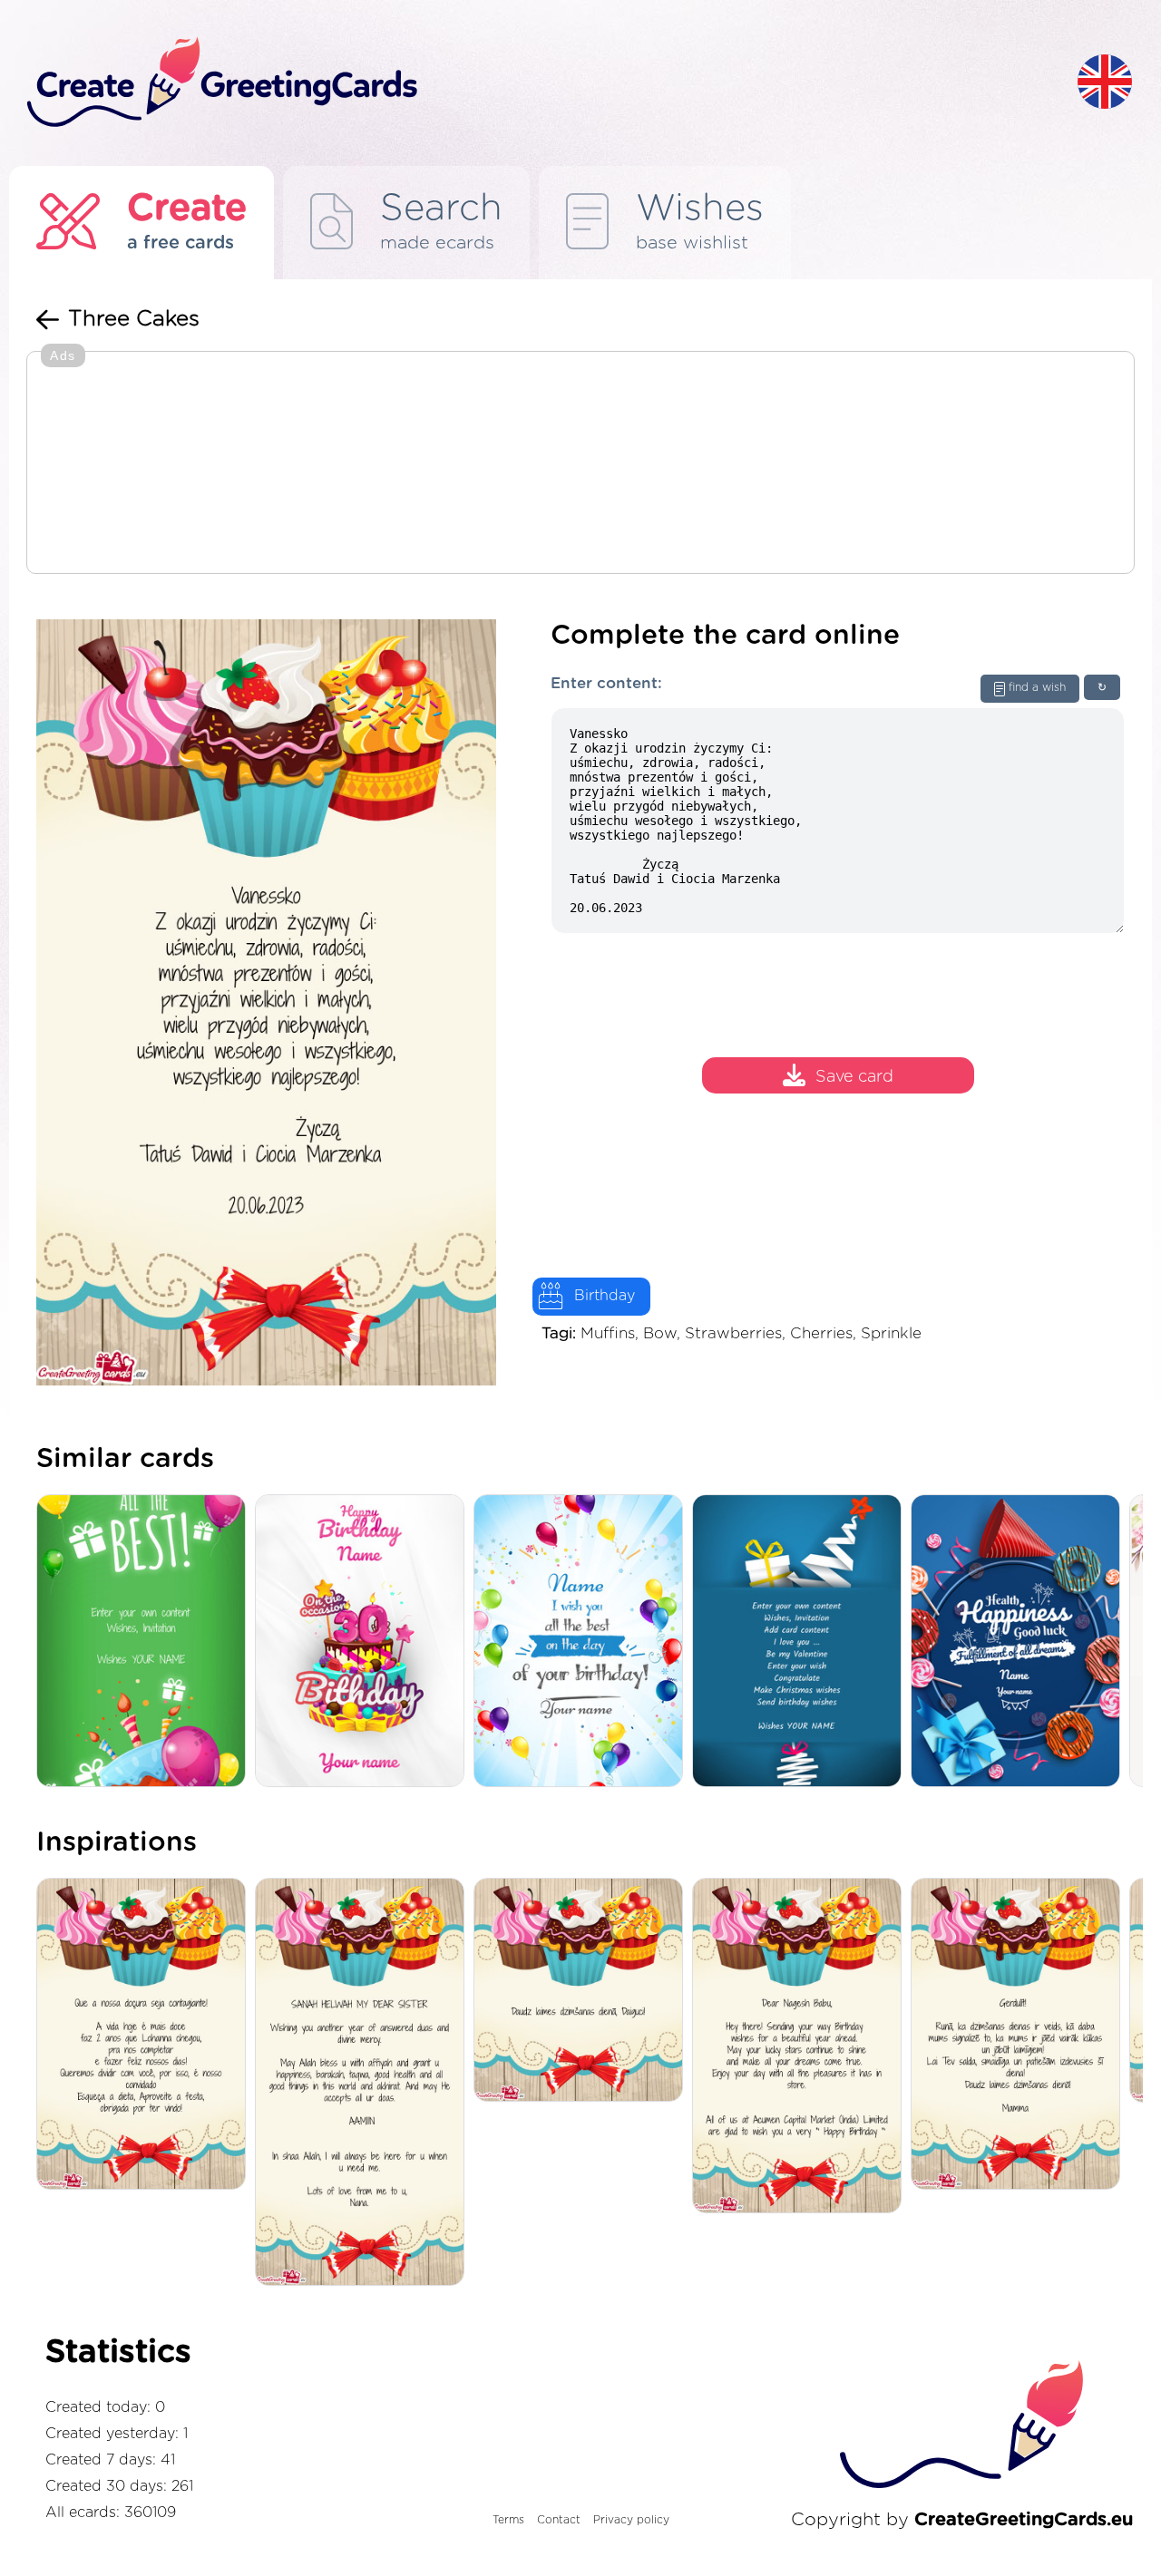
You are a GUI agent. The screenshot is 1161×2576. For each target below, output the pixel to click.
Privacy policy (631, 2520)
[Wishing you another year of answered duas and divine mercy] (364, 2083)
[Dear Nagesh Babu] (801, 2047)
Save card (854, 1077)
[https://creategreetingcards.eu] (538, 83)
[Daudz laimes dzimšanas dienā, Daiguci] (583, 1991)
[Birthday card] (364, 1643)
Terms (508, 2520)
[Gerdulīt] (1020, 2035)
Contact (559, 2520)
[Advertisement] (580, 464)
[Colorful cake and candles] (146, 1643)
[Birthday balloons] (583, 1643)
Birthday (605, 1296)
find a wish (1037, 687)
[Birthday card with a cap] (1020, 1643)
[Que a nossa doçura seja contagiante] (146, 2035)
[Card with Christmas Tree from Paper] (801, 1643)
